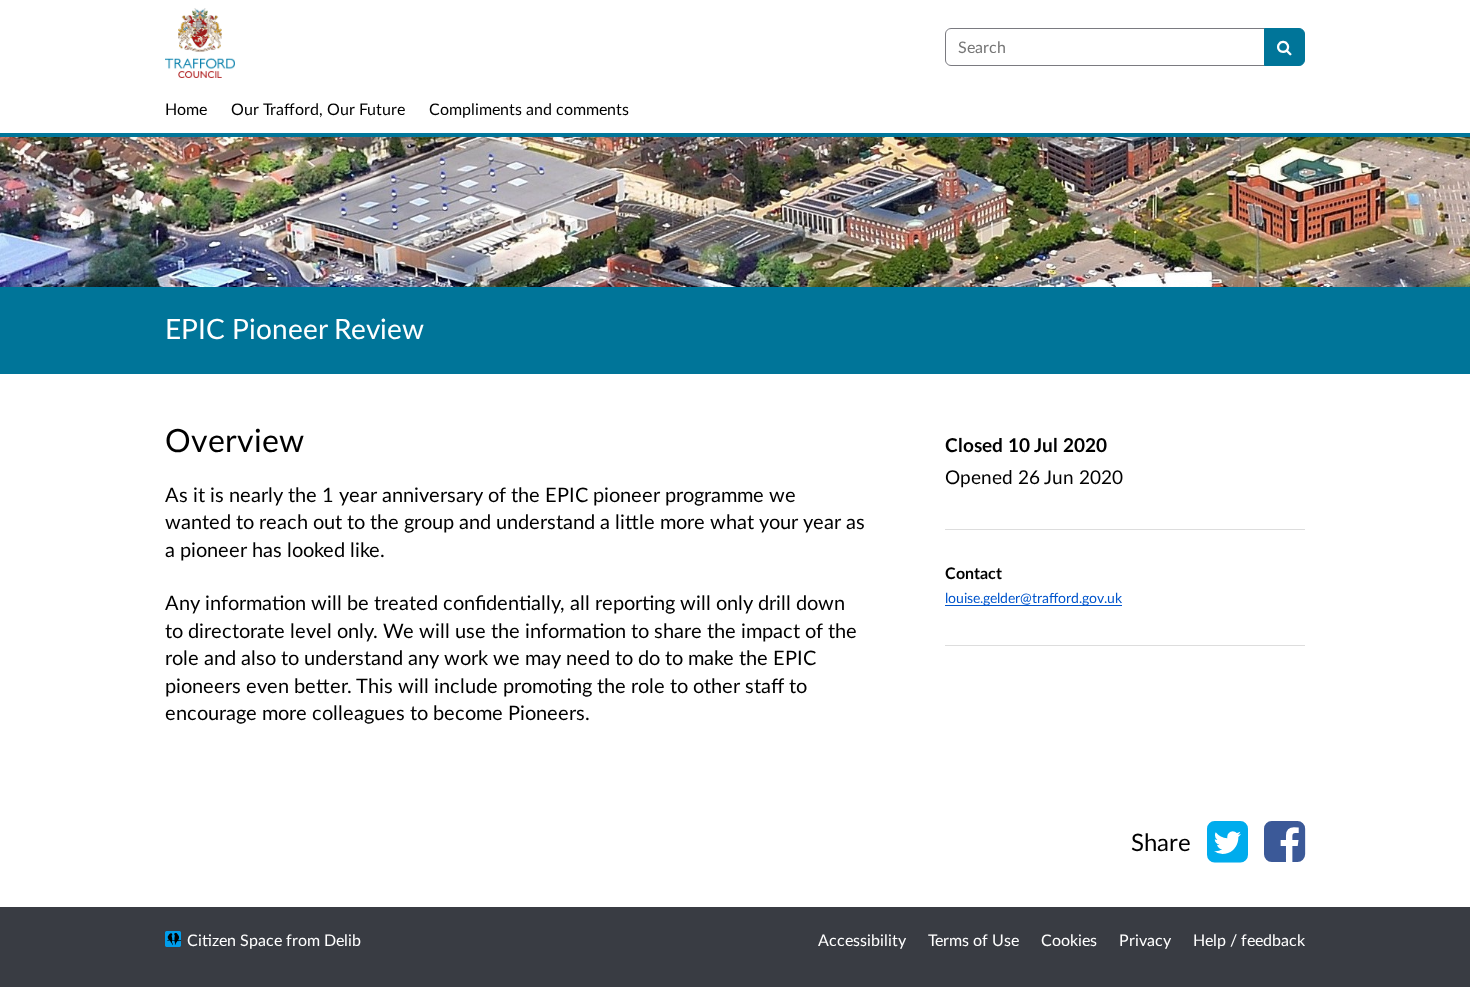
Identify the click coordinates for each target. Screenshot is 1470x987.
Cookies (1069, 939)
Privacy (1145, 939)
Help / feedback (1249, 939)
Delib (342, 939)
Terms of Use (973, 939)
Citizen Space (234, 939)
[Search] (1284, 47)
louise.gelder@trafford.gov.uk (1033, 597)
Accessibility (862, 939)
